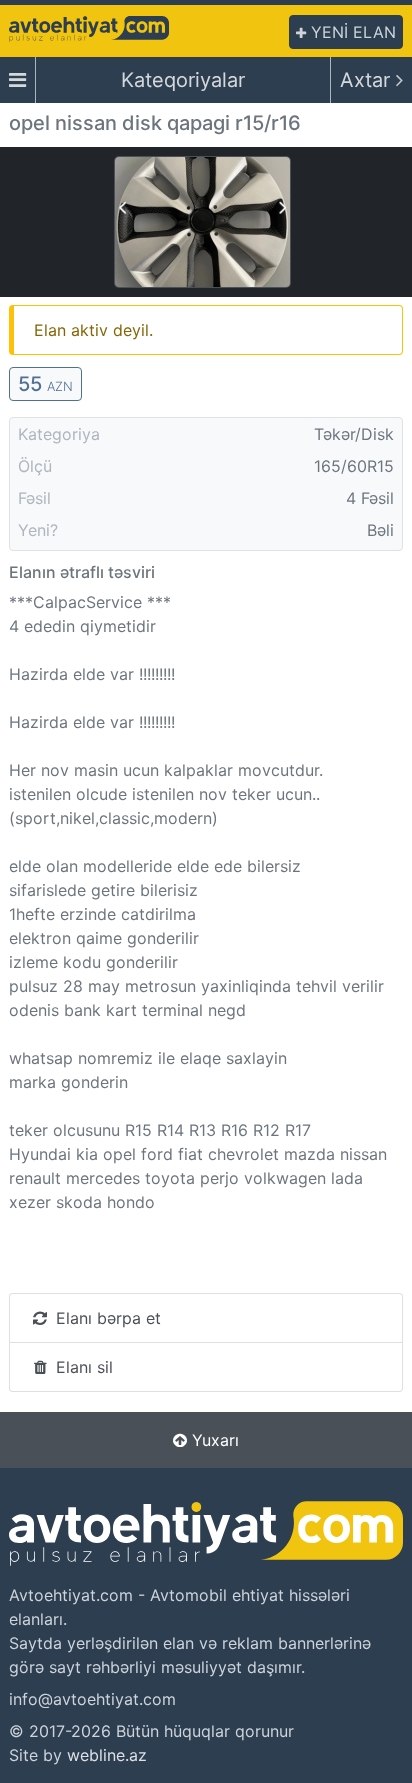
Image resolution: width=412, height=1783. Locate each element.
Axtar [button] (368, 80)
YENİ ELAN (351, 32)
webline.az (107, 1755)
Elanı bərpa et (106, 1318)
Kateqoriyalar (183, 80)
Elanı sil (82, 1367)
